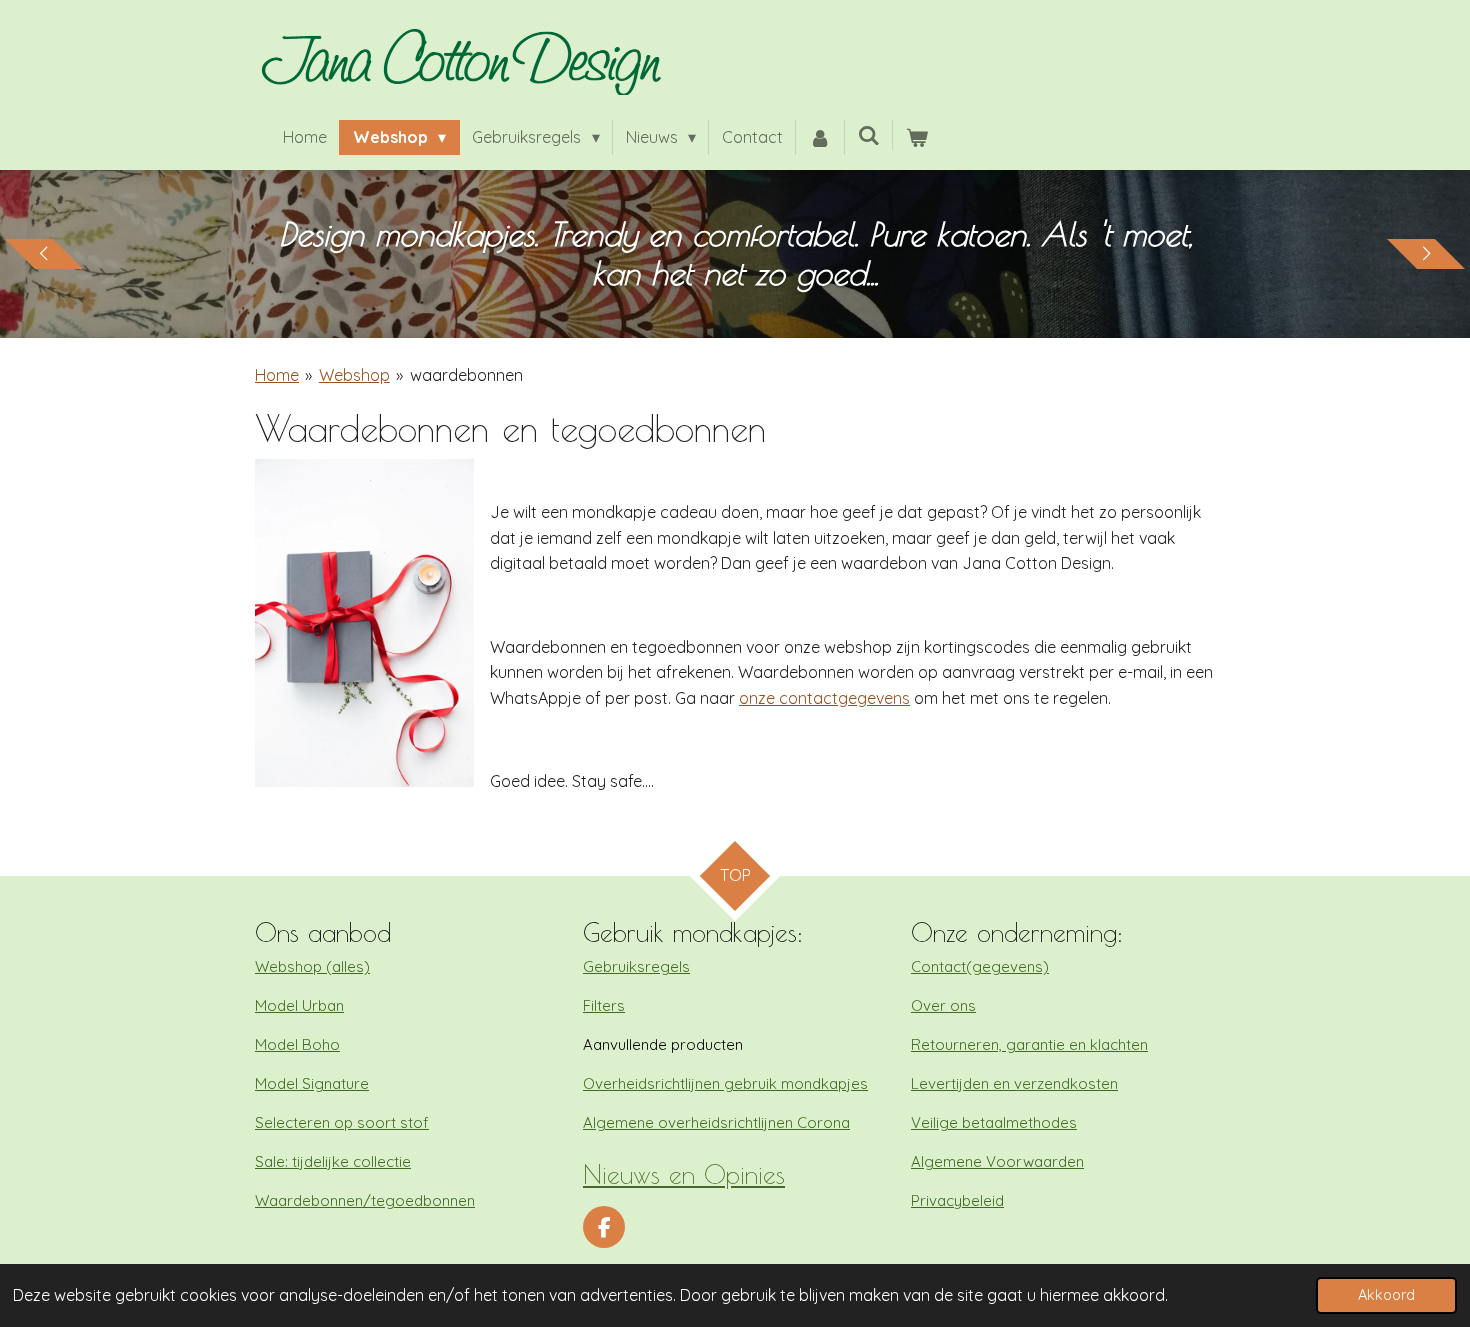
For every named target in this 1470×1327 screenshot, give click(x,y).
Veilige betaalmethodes (994, 1122)
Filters (604, 1005)
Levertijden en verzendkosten (1014, 1083)
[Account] (820, 138)
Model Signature (312, 1083)
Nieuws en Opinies (684, 1174)
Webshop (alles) (312, 966)
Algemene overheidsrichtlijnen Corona (716, 1122)
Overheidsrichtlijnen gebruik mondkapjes (725, 1083)
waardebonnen (466, 375)
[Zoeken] (869, 135)
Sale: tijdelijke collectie (333, 1161)
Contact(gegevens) (980, 966)
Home (277, 375)
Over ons (943, 1005)
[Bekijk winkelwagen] (917, 138)
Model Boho (297, 1044)
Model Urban (299, 1005)
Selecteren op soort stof (342, 1122)
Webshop (354, 375)
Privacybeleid (957, 1200)
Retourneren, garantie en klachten (1029, 1044)
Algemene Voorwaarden (997, 1161)
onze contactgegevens (824, 698)
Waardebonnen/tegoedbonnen (365, 1200)
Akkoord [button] (1386, 1295)
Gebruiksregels (636, 966)
